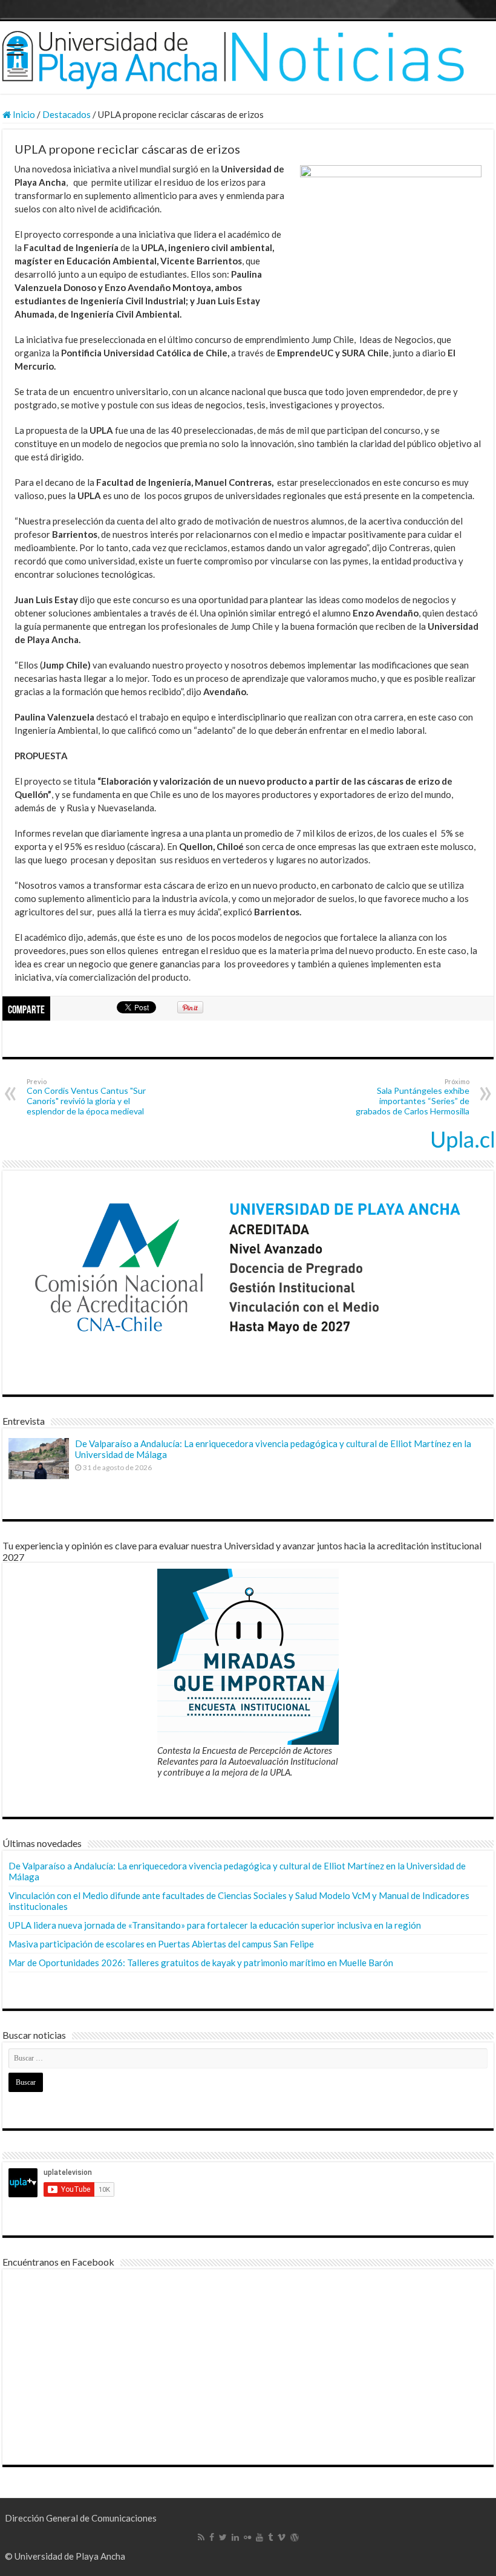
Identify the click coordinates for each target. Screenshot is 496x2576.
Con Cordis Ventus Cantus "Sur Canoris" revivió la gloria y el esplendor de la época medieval (86, 1097)
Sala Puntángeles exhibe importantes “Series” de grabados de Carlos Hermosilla (413, 1097)
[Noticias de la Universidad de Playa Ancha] (248, 57)
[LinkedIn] (235, 2537)
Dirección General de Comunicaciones (81, 2518)
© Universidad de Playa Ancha (65, 2556)
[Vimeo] (282, 2537)
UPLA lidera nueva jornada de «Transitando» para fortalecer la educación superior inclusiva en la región (215, 1925)
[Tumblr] (270, 2537)
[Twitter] (223, 2537)
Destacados (67, 114)
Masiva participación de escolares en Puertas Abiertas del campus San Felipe (161, 1944)
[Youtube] (259, 2537)
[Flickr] (247, 2537)
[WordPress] (295, 2537)
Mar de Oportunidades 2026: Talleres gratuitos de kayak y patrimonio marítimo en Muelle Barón (201, 1963)
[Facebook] (212, 2537)
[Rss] (201, 2537)
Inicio (23, 114)
